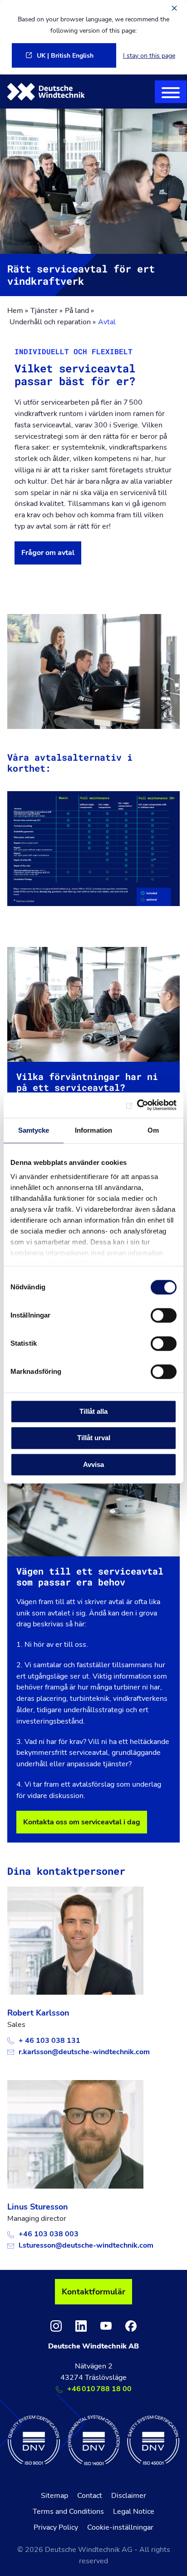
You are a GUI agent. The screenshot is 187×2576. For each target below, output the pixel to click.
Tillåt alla (93, 1411)
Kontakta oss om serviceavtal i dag (82, 1822)
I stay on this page (149, 55)
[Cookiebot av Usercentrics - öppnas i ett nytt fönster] (137, 1105)
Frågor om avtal (48, 553)
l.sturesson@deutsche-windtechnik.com (86, 2245)
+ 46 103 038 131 (49, 2041)
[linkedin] (81, 2326)
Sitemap (54, 2496)
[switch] (164, 1315)
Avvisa (93, 1464)
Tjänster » (47, 311)
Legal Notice (134, 2512)
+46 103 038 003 (49, 2234)
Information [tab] (93, 1130)
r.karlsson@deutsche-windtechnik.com (84, 2052)
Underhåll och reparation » (53, 322)
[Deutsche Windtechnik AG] (46, 92)
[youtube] (106, 2326)
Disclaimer (129, 2496)
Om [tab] (153, 1130)
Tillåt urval (94, 1438)
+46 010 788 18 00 (99, 2389)
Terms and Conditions (68, 2512)
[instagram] (56, 2326)
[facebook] (131, 2326)
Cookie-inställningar (120, 2527)
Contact (90, 2496)
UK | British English (65, 55)
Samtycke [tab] (34, 1130)
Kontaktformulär (93, 2292)
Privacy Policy (56, 2527)
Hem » (18, 311)
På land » (79, 311)
